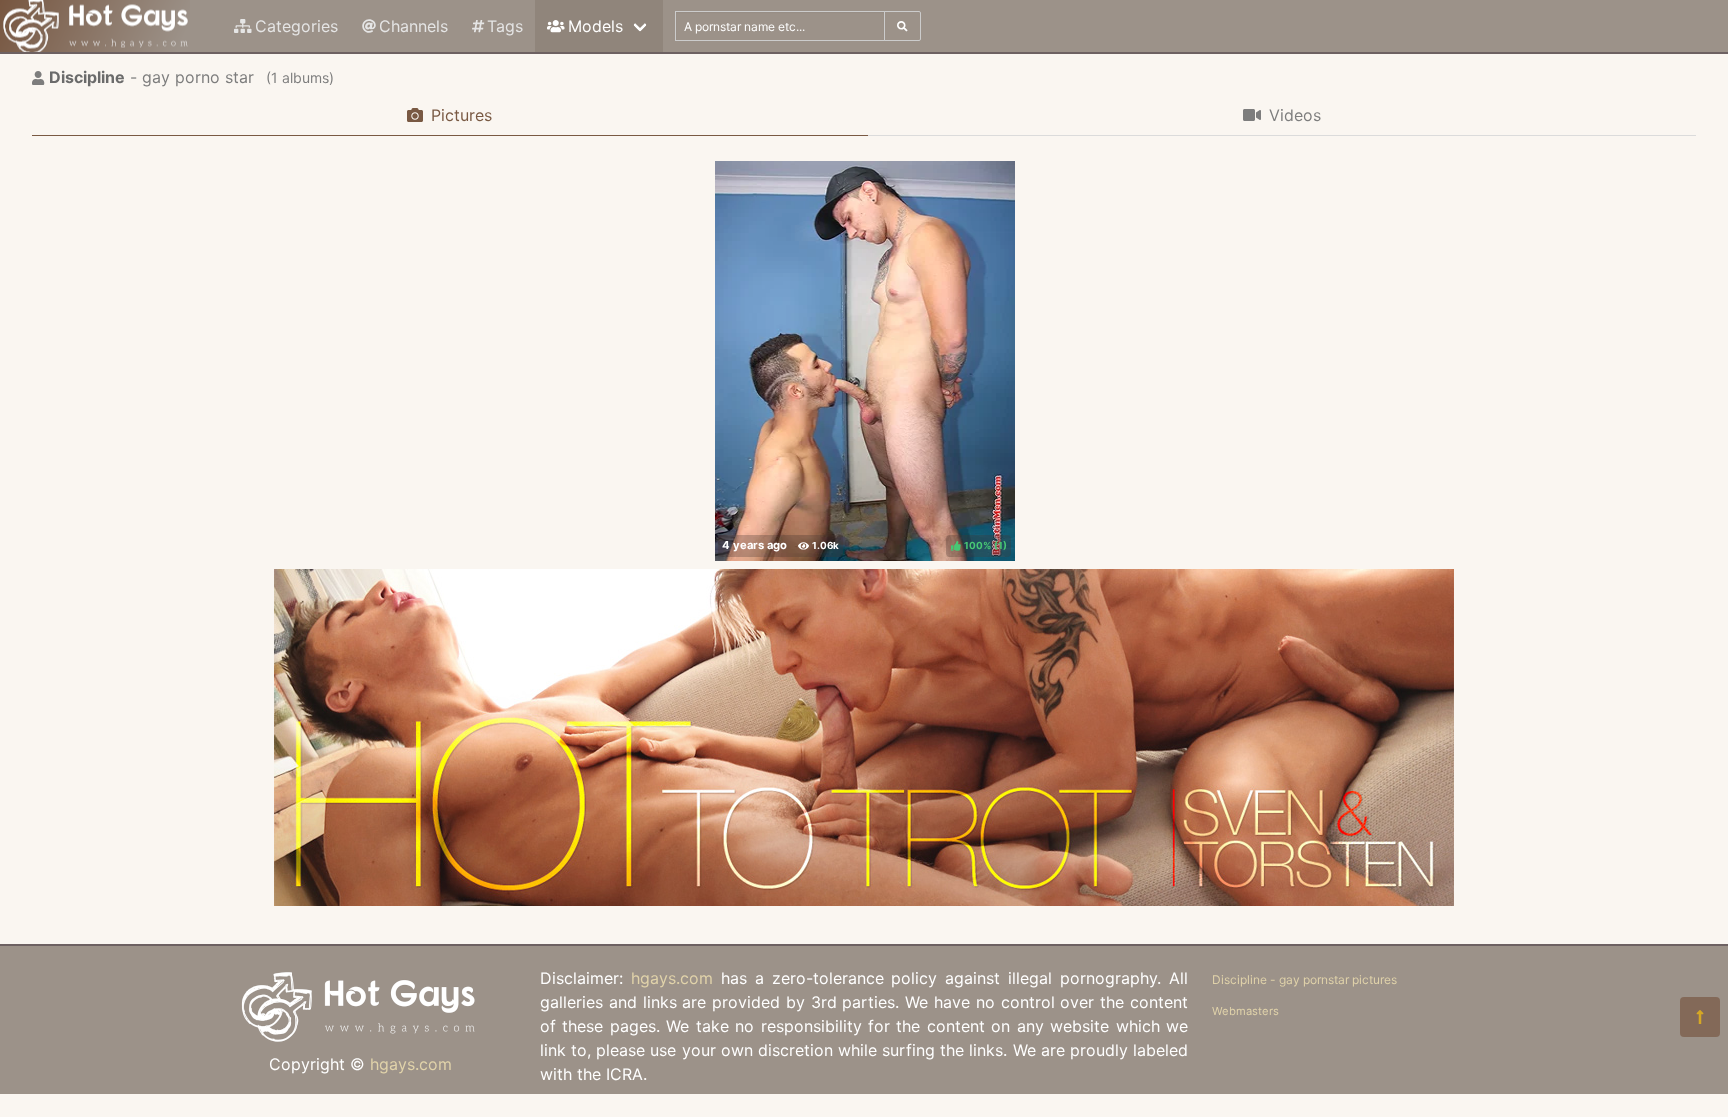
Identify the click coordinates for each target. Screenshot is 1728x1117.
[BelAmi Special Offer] (864, 900)
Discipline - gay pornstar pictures (1304, 979)
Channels (413, 26)
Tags (505, 26)
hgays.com (411, 1064)
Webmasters (1245, 1011)
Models (595, 26)
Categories (296, 26)
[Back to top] (1700, 1017)
